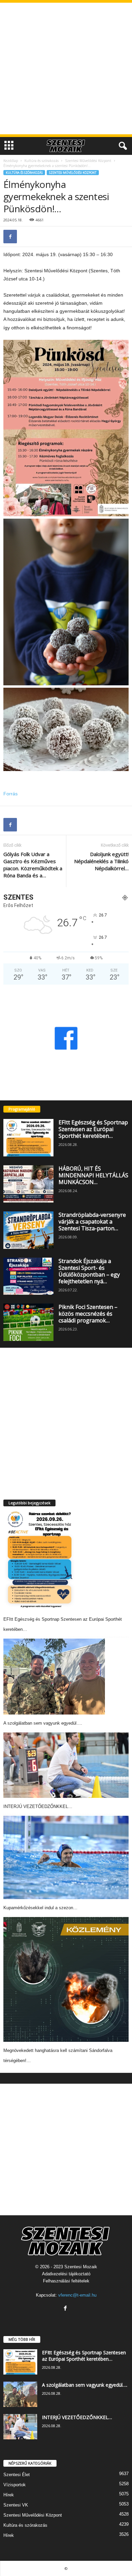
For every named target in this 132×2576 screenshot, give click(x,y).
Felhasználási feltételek (66, 2281)
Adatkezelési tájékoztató (66, 2274)
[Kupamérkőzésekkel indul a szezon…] (66, 1857)
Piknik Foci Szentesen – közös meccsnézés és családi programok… (88, 1314)
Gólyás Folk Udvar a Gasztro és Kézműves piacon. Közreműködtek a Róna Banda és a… (33, 865)
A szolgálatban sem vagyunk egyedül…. (43, 1723)
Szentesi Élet (17, 2475)
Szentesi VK (16, 2505)
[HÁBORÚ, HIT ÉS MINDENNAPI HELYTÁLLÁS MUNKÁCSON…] (28, 1184)
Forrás (10, 794)
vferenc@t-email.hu (77, 2295)
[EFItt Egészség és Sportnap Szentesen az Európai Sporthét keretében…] (28, 1138)
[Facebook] (10, 237)
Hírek (9, 2495)
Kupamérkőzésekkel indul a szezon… (40, 1908)
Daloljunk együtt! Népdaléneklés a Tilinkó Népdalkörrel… (101, 861)
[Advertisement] (66, 68)
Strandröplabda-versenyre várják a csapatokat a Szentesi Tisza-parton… (92, 1222)
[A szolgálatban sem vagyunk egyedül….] (54, 1677)
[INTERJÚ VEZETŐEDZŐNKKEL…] (66, 1765)
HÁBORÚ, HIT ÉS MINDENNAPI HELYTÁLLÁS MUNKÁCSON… (93, 1175)
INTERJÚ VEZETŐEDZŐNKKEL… (38, 1806)
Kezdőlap (11, 161)
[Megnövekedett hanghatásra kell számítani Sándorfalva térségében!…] (66, 1979)
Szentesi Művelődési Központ (88, 161)
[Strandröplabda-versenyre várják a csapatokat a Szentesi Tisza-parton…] (28, 1230)
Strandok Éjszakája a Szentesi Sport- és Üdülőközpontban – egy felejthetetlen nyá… (89, 1271)
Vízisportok (15, 2485)
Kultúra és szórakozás (41, 161)
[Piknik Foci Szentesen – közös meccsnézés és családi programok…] (28, 1322)
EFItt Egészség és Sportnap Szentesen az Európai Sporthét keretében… (93, 1129)
